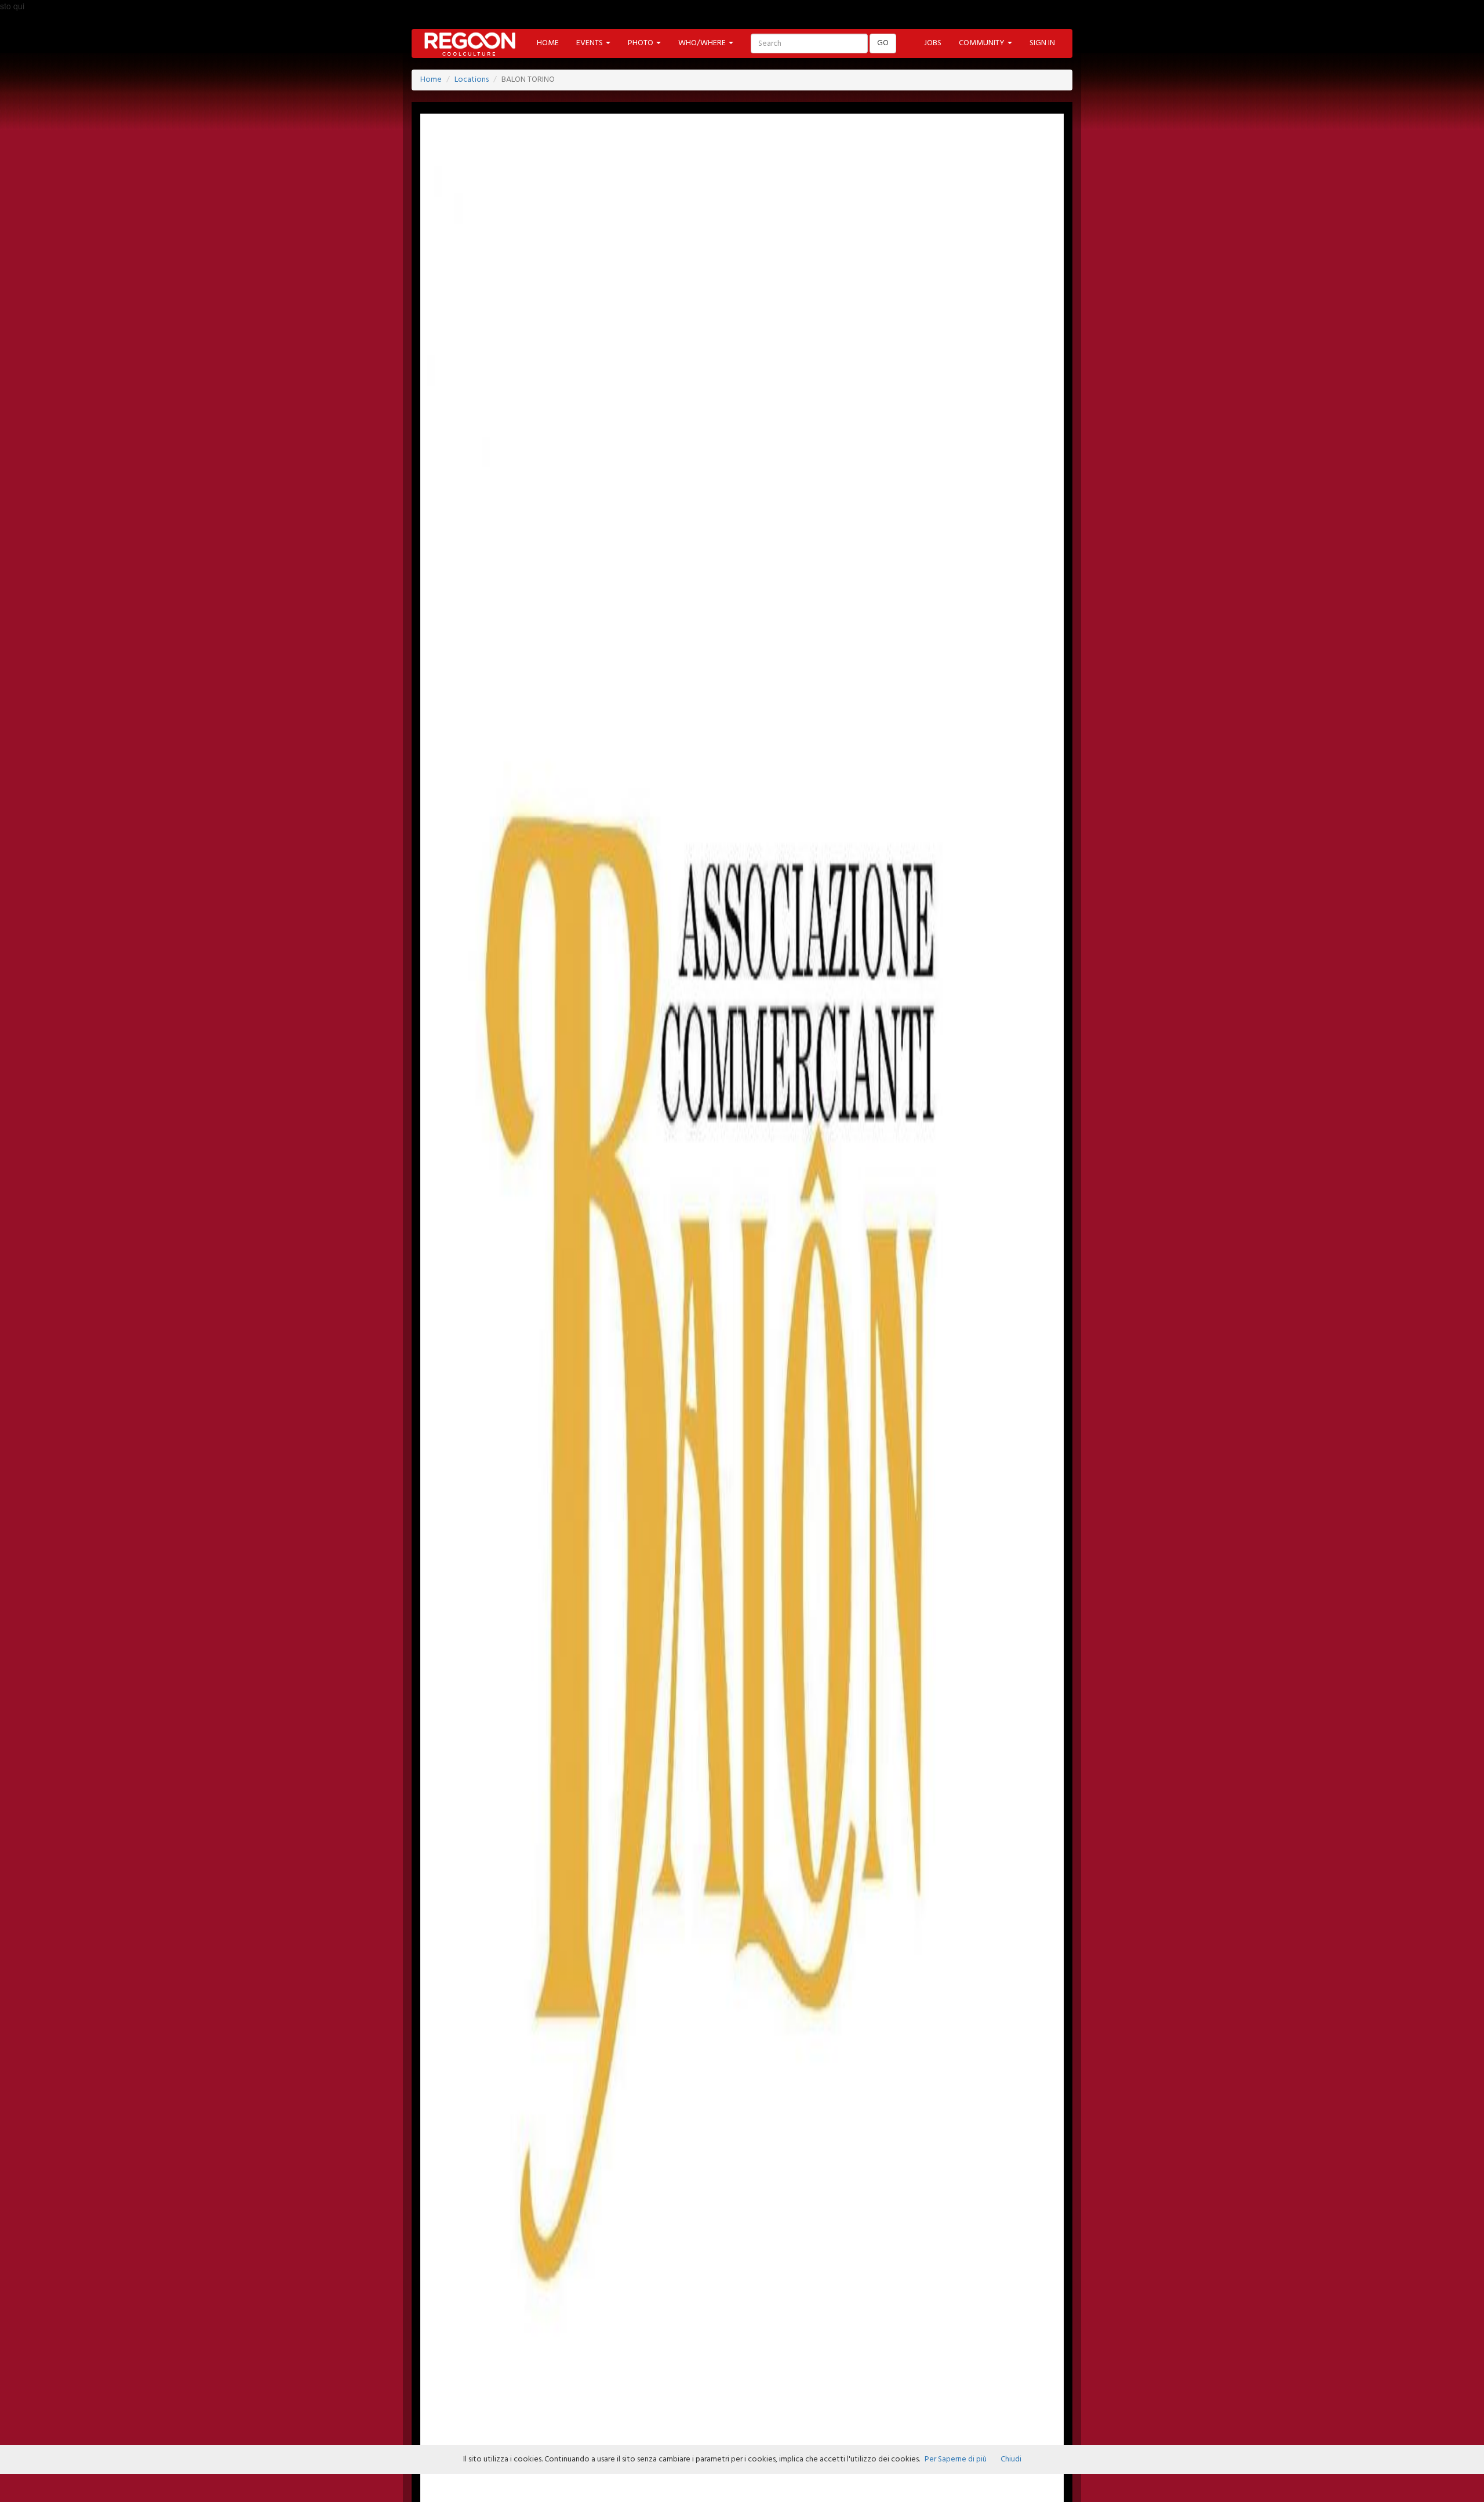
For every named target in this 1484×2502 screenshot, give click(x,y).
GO (883, 43)
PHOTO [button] (641, 43)
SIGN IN (1042, 43)
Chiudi (1011, 2459)
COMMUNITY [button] (983, 43)
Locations (472, 80)
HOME (548, 43)
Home (431, 80)
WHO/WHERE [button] (703, 43)
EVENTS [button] (590, 43)
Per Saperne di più (956, 2459)
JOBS (933, 43)
